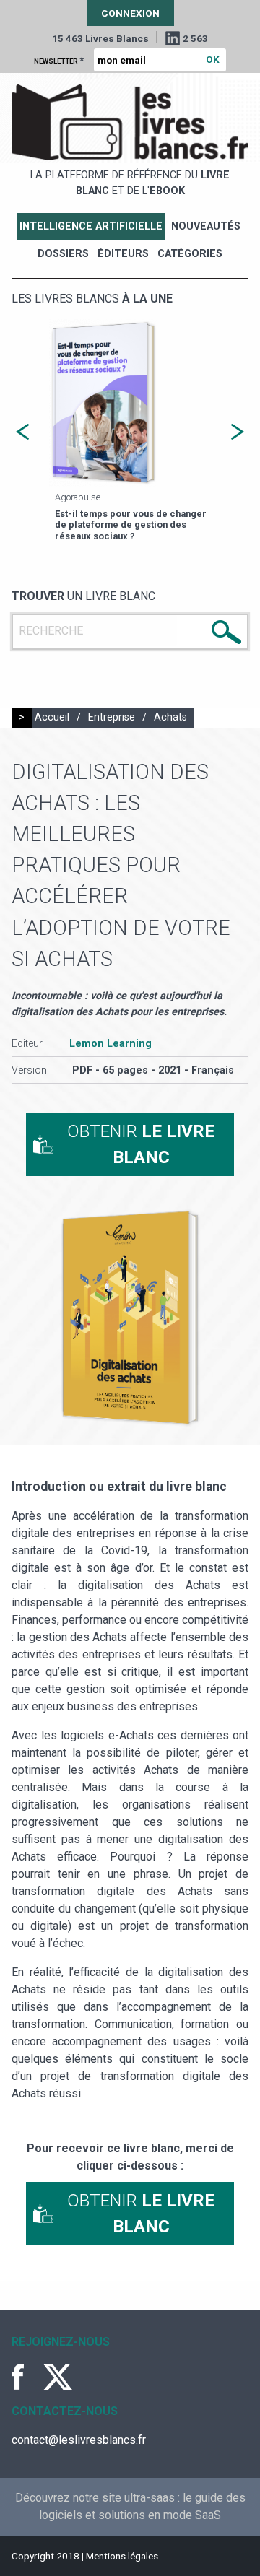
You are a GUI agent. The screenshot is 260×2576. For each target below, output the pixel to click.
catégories (190, 254)
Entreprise (112, 717)
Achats (170, 717)
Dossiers (63, 254)
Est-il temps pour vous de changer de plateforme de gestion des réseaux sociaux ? (131, 525)
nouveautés (206, 226)
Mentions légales (122, 2556)
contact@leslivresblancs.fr (79, 2440)
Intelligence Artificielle (91, 226)
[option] (130, 432)
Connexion (130, 13)
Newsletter (59, 60)
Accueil (52, 717)
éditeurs (123, 254)
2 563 (195, 38)
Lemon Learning (110, 1044)
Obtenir (141, 1144)
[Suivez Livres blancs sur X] (58, 2377)
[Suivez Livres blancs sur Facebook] (26, 2377)
